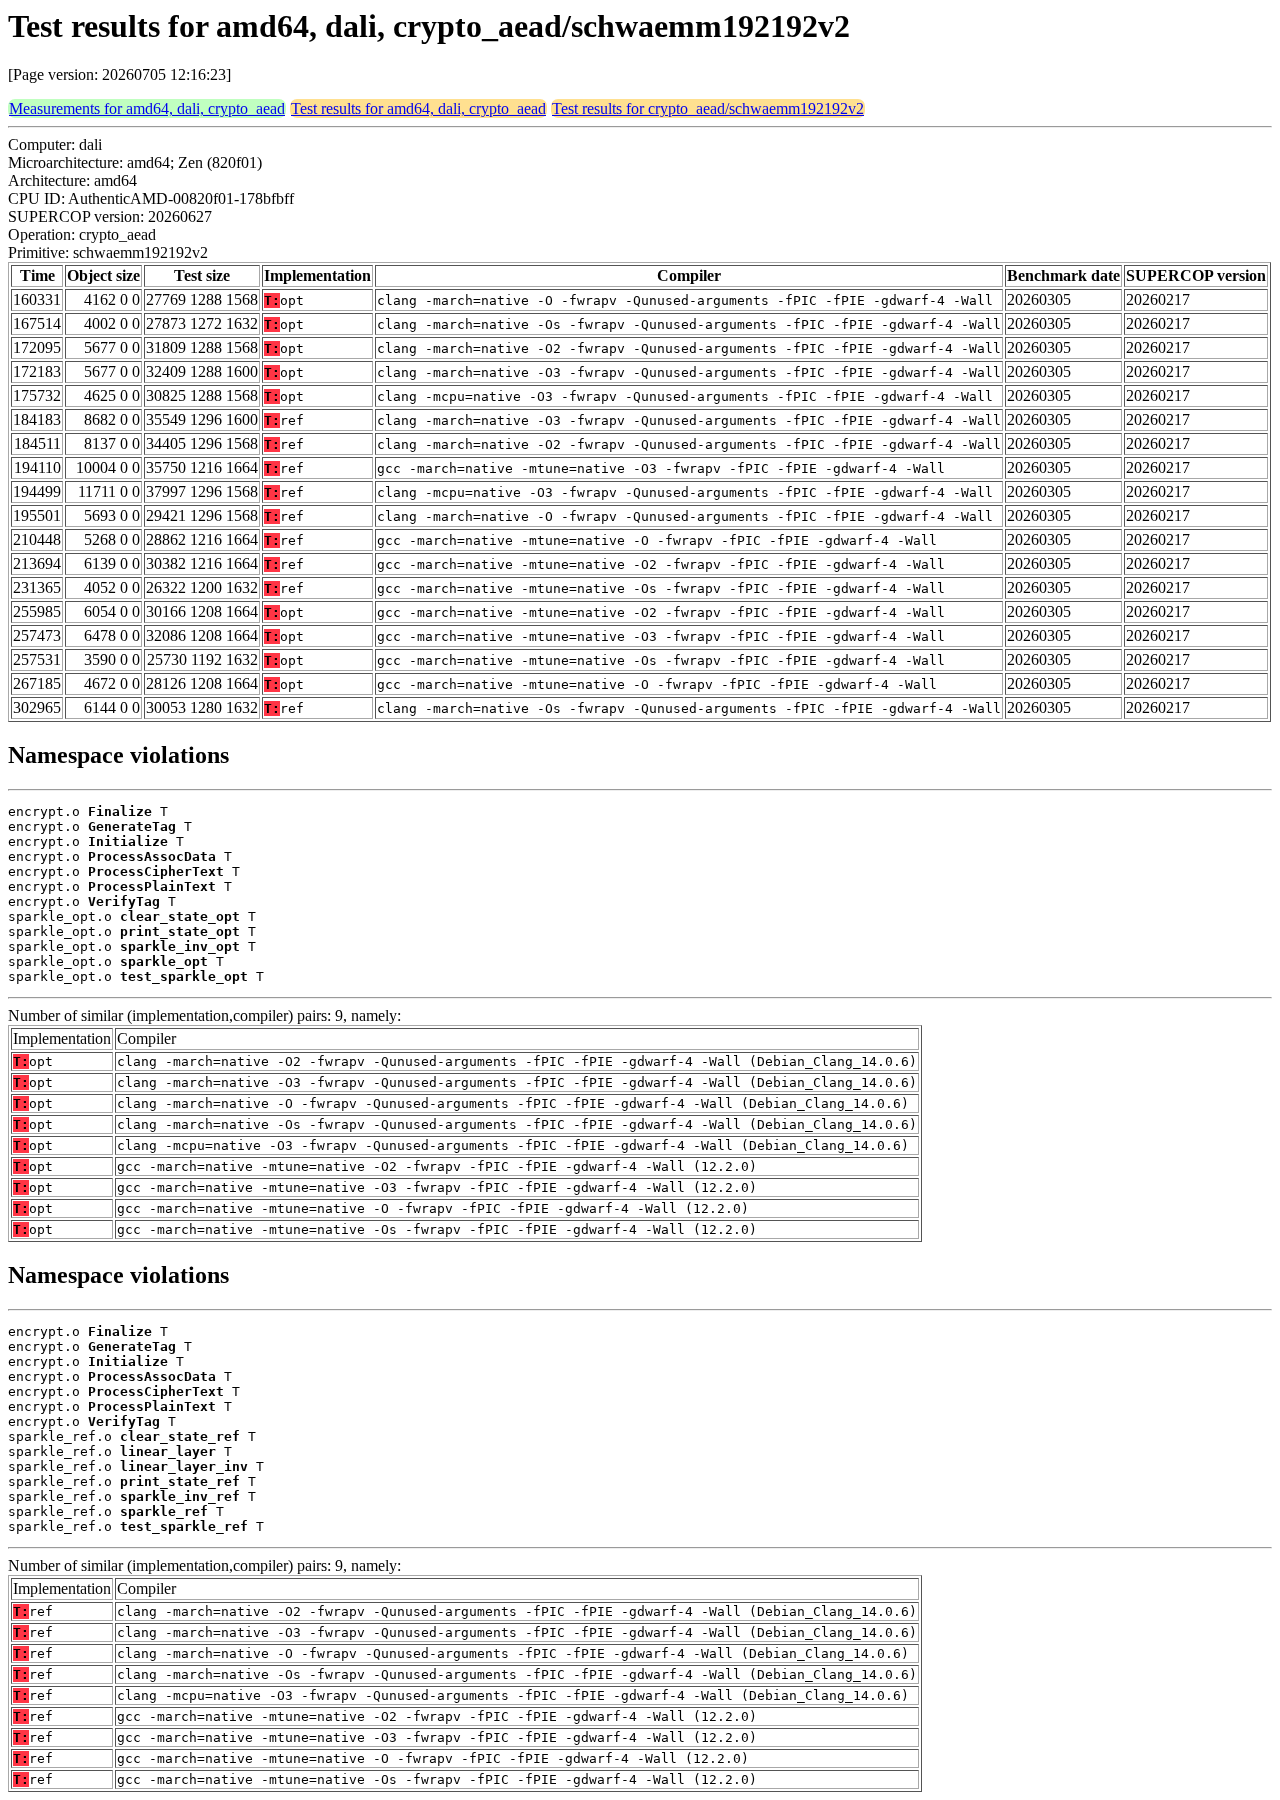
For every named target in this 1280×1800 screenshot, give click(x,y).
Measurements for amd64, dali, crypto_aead (147, 108)
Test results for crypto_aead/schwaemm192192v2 (708, 108)
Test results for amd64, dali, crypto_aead (418, 108)
